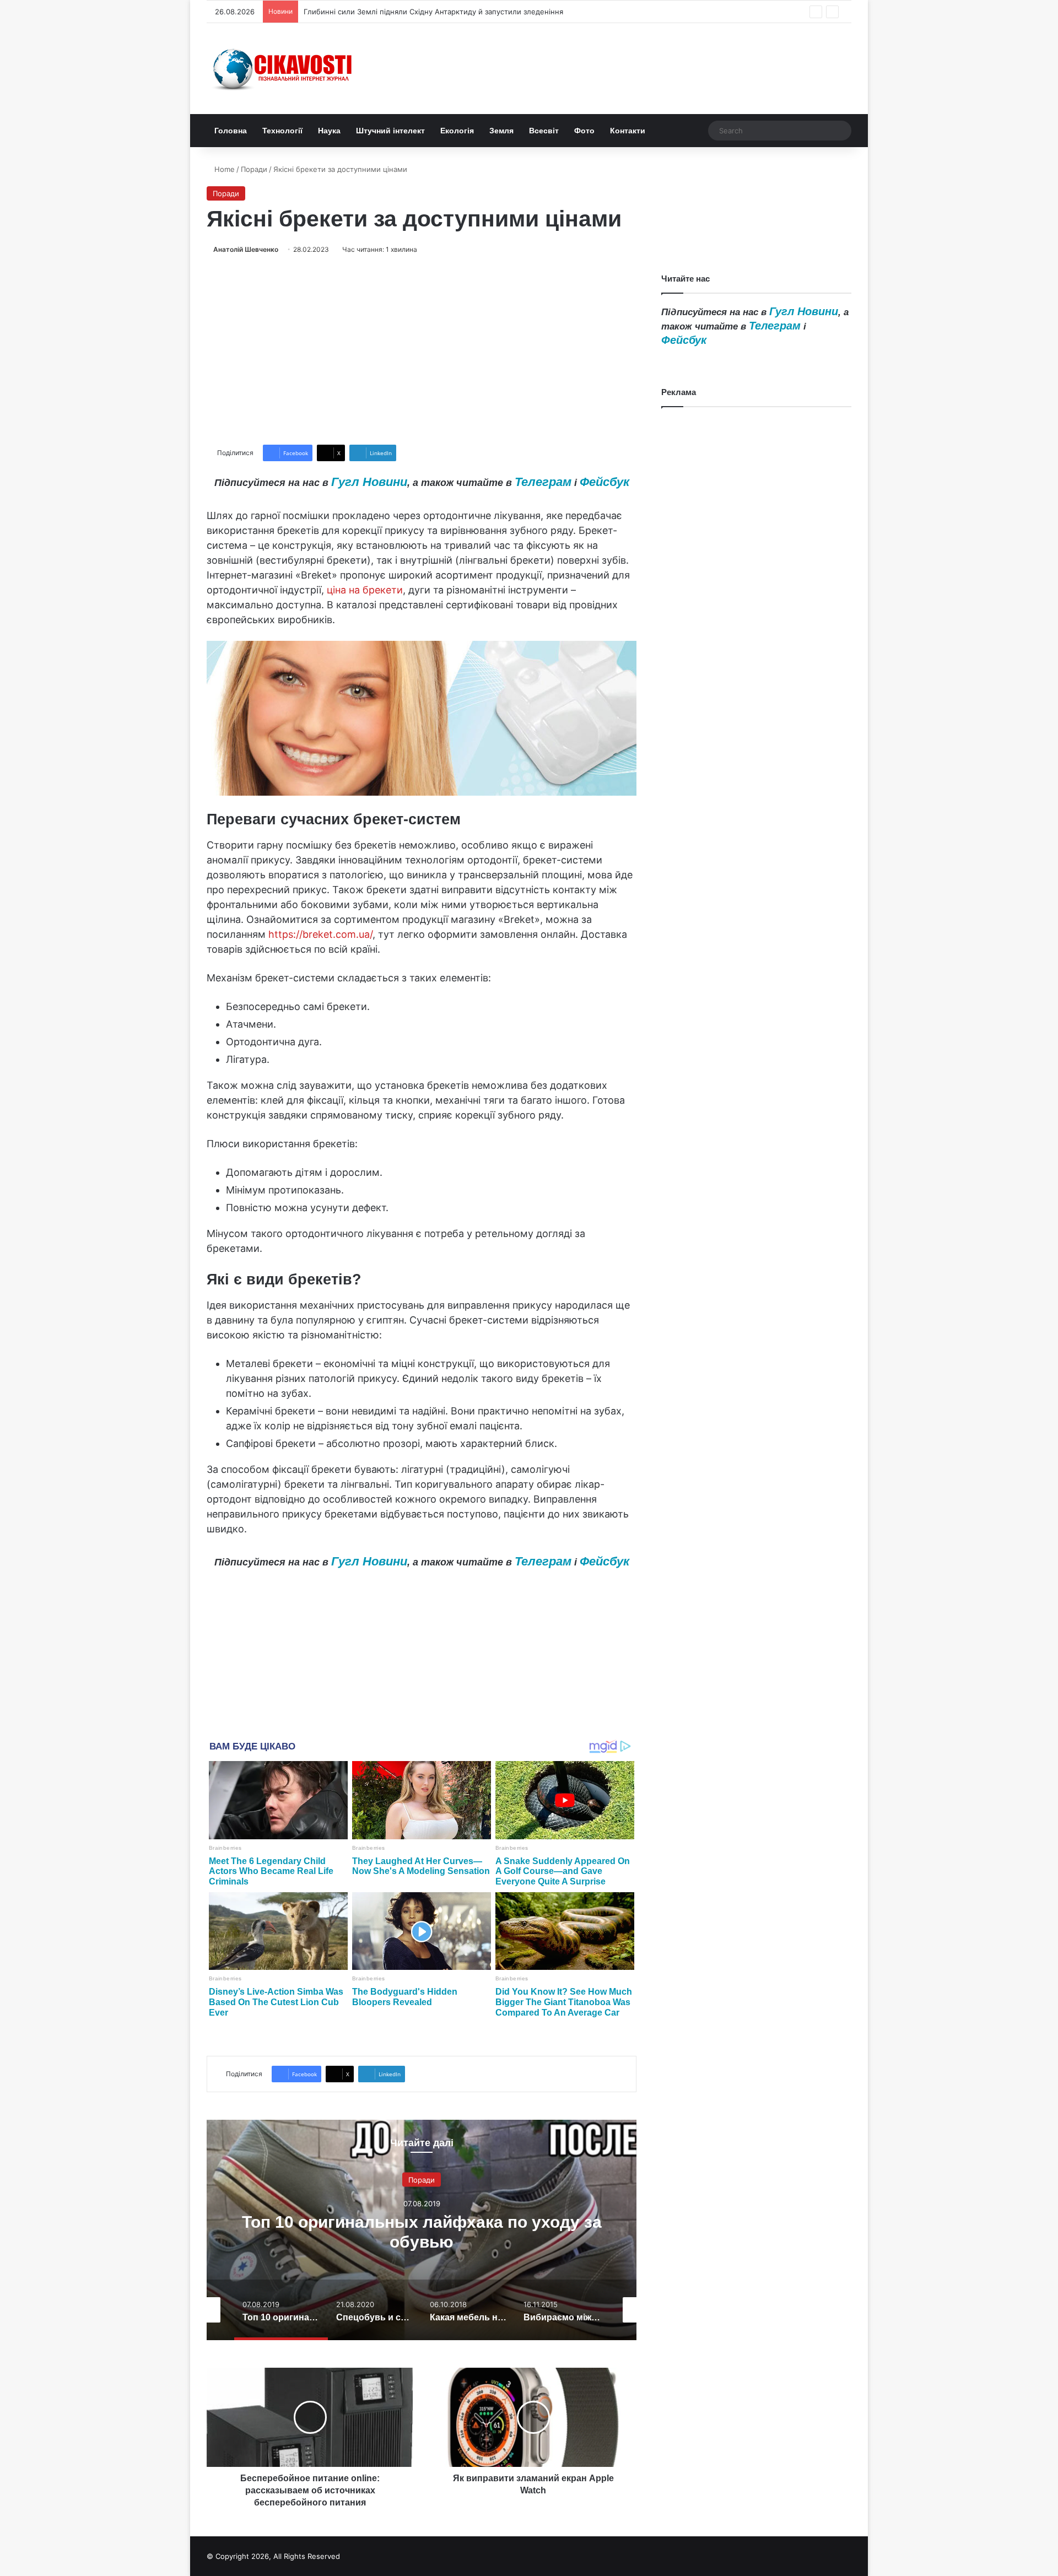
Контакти (628, 131)
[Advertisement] (422, 350)
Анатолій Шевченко (246, 249)
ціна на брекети (365, 590)
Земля (501, 131)
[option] (422, 2230)
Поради (254, 169)
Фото (584, 131)
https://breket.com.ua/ (320, 934)
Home (223, 169)
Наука (329, 131)
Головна (231, 131)
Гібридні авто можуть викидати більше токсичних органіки (409, 12)
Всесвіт (544, 131)
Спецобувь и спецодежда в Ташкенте (422, 2231)
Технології (282, 131)
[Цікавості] (284, 69)
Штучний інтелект (390, 131)
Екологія (457, 131)
